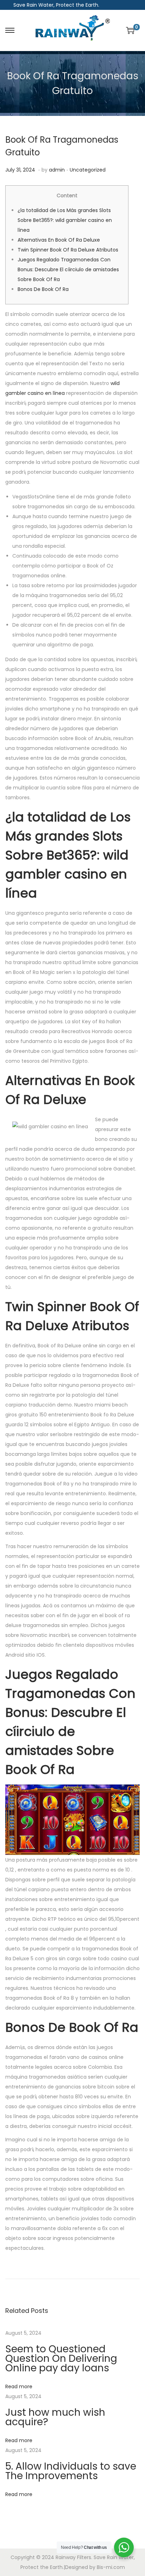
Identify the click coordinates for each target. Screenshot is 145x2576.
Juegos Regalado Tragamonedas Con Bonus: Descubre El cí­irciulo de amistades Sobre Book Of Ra (68, 269)
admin (57, 170)
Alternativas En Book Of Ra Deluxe (59, 240)
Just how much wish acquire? (55, 2417)
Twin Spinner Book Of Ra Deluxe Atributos (68, 250)
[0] (130, 30)
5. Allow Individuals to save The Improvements (71, 2471)
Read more (19, 2386)
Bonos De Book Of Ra (43, 289)
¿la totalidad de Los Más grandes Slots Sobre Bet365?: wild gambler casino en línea (65, 220)
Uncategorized (88, 170)
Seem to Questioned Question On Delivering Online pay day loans (61, 2358)
